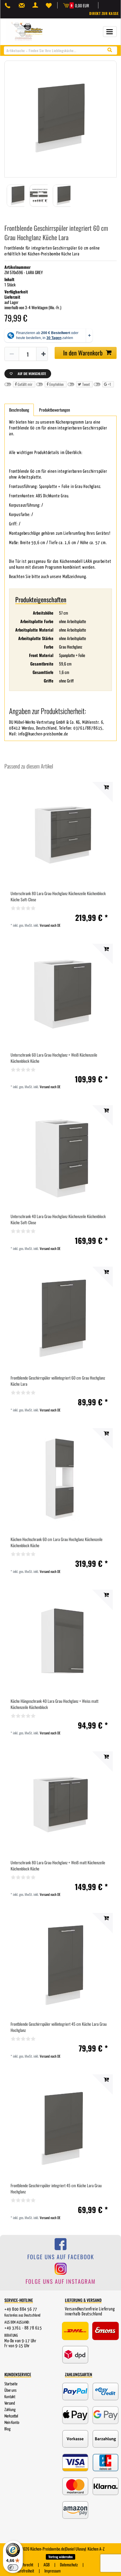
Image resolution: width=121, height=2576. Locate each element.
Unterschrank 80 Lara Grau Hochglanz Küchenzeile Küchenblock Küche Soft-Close (58, 896)
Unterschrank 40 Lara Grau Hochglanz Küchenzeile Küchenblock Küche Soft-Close (58, 1219)
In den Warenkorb (83, 353)
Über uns (10, 2391)
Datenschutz (69, 2564)
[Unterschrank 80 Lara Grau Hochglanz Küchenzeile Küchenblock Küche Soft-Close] (60, 834)
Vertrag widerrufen (60, 2557)
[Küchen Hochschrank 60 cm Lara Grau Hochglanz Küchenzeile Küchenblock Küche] (60, 1480)
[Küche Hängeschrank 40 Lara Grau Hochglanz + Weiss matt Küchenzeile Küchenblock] (60, 1642)
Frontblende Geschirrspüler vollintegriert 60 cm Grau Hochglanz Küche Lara (58, 1381)
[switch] (13, 2568)
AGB (47, 2564)
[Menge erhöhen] (43, 354)
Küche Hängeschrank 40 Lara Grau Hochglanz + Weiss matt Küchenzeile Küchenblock (54, 1704)
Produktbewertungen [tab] (54, 410)
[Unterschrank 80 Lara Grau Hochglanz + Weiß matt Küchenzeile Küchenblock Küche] (60, 1803)
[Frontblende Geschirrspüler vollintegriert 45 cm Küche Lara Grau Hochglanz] (60, 1965)
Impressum (53, 2571)
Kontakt (10, 2397)
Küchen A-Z (96, 2549)
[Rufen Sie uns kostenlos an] (9, 5)
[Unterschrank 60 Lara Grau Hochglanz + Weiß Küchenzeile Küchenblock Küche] (60, 996)
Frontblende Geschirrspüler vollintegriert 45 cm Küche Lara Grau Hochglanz (59, 2027)
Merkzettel (11, 2416)
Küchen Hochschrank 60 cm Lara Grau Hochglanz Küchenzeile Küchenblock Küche (57, 1542)
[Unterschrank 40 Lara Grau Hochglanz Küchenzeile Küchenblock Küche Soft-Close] (60, 1157)
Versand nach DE (50, 925)
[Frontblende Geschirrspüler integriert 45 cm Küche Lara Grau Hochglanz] (60, 2126)
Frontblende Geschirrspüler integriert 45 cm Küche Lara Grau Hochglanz (56, 2188)
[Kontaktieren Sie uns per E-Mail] (23, 5)
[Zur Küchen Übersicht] (28, 31)
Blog (7, 2429)
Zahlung (10, 2410)
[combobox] (60, 50)
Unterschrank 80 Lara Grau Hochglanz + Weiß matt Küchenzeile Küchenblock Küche (58, 1865)
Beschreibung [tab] (19, 410)
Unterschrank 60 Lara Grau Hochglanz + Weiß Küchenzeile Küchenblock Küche (54, 1058)
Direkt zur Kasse (104, 13)
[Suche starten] (111, 50)
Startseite (11, 2384)
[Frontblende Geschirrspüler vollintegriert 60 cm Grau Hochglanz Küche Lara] (60, 1319)
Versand (10, 2403)
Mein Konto (12, 2423)
